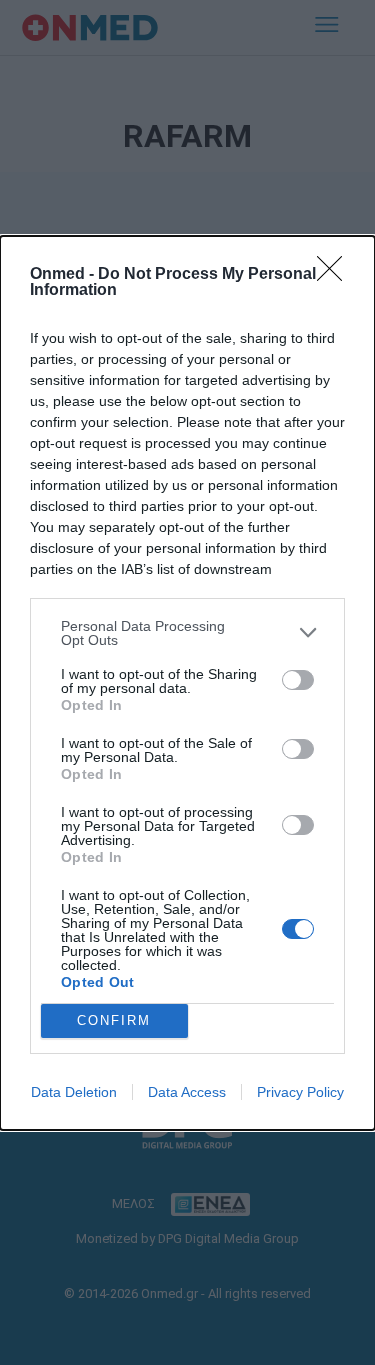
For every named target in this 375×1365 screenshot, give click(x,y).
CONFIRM (114, 1020)
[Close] (336, 275)
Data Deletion (74, 1092)
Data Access (187, 1092)
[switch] (298, 680)
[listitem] (187, 633)
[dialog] (187, 683)
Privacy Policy (300, 1092)
